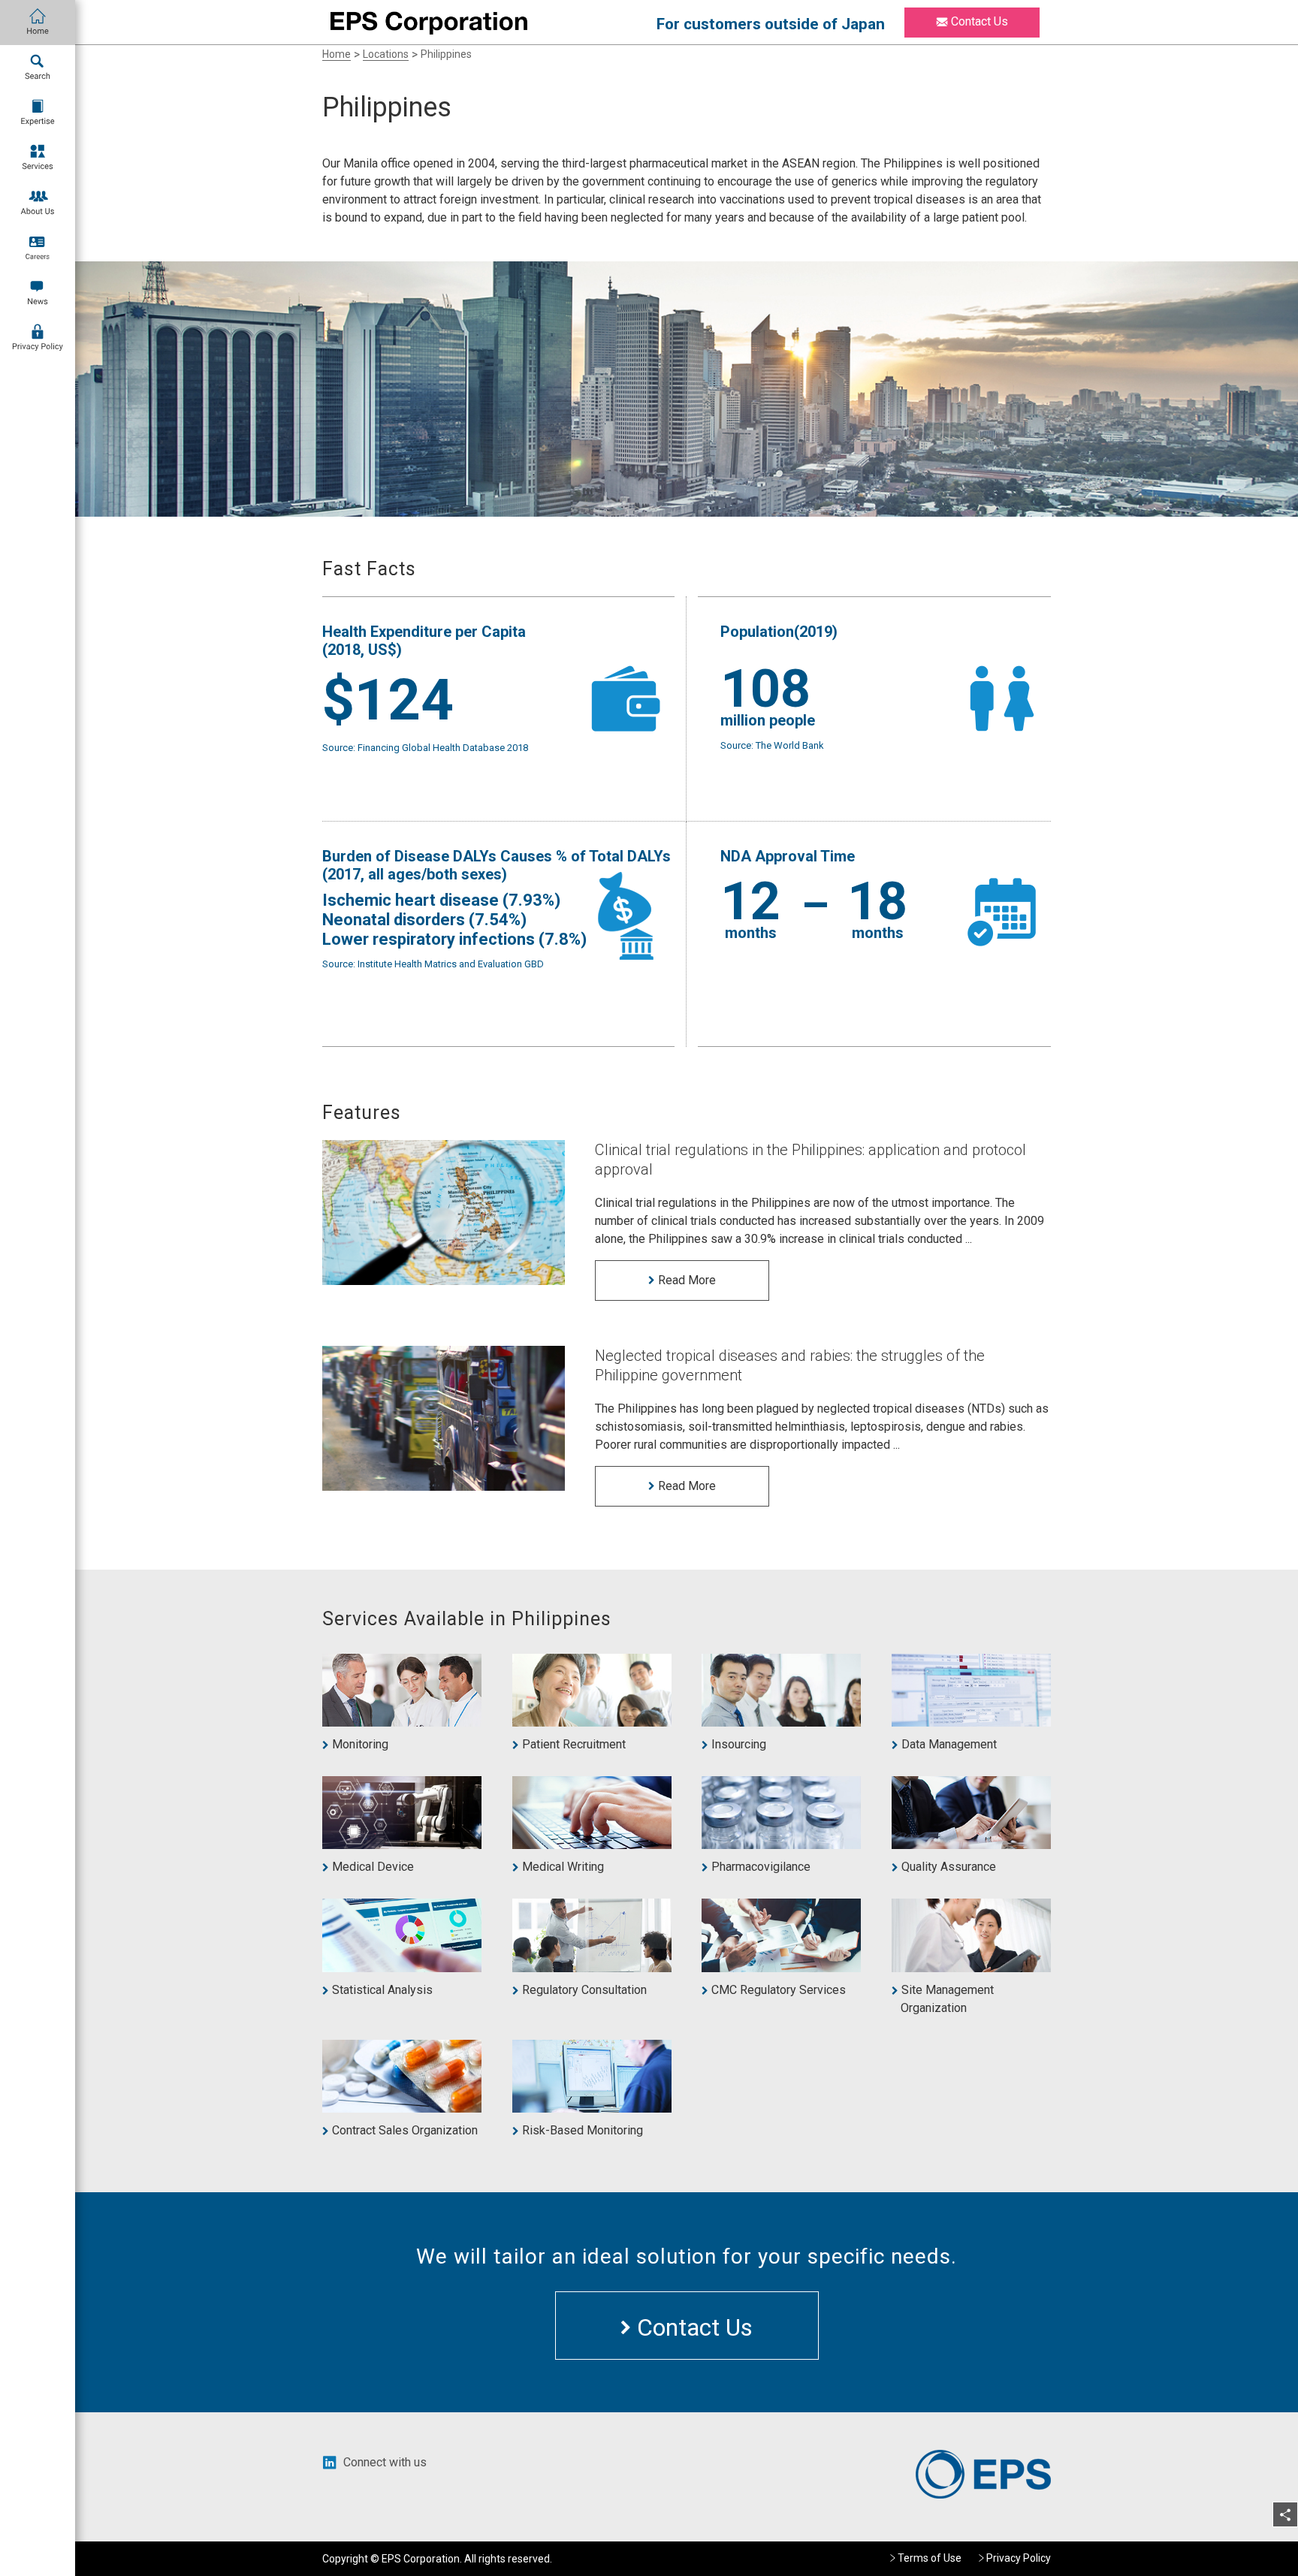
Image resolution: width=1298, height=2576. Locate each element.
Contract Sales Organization (404, 2130)
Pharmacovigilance (761, 1867)
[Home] (38, 23)
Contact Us (978, 21)
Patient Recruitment (574, 1744)
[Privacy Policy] (38, 338)
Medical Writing (563, 1867)
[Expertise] (38, 113)
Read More (685, 1280)
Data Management (949, 1744)
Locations (386, 54)
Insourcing (738, 1744)
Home (337, 54)
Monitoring (360, 1744)
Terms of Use (930, 2558)
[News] (38, 293)
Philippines (446, 54)
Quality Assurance (948, 1867)
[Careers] (38, 248)
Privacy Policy (1019, 2558)
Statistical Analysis (382, 1990)
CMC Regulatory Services (778, 1990)
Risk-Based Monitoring (582, 2130)
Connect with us (385, 2462)
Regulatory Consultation (584, 1990)
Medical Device (373, 1867)
